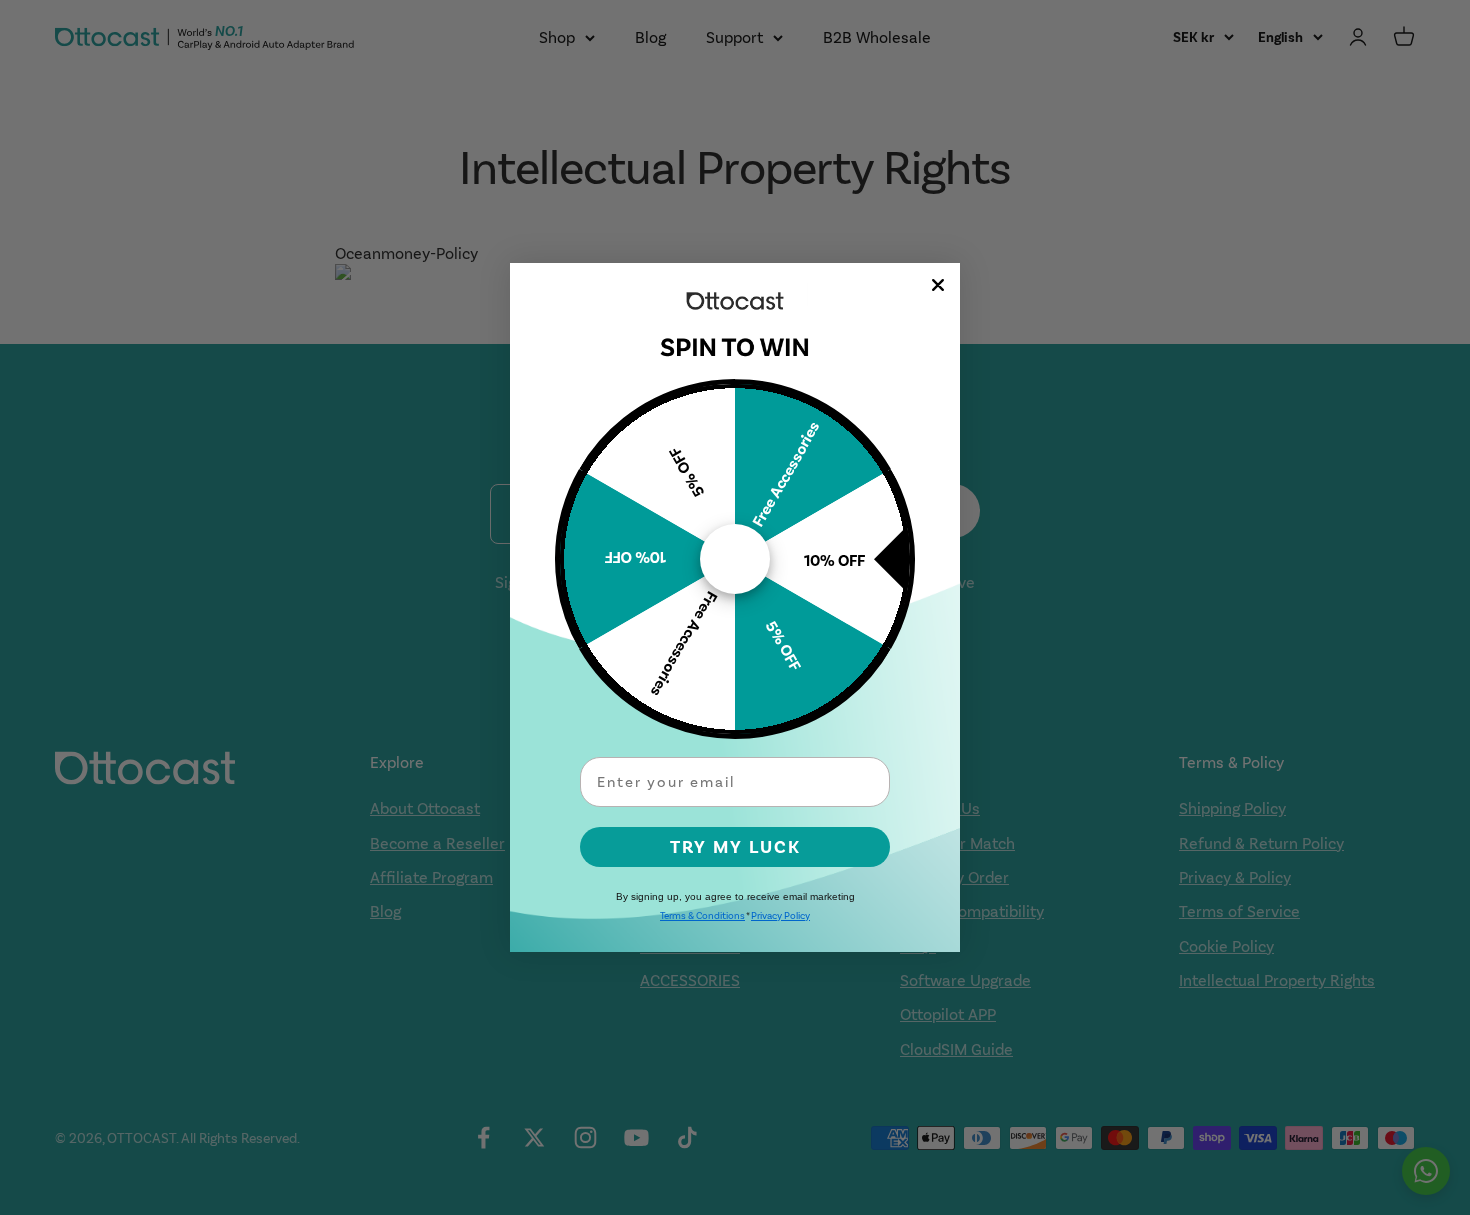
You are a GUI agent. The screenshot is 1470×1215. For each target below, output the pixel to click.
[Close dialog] (938, 285)
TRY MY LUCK (735, 847)
